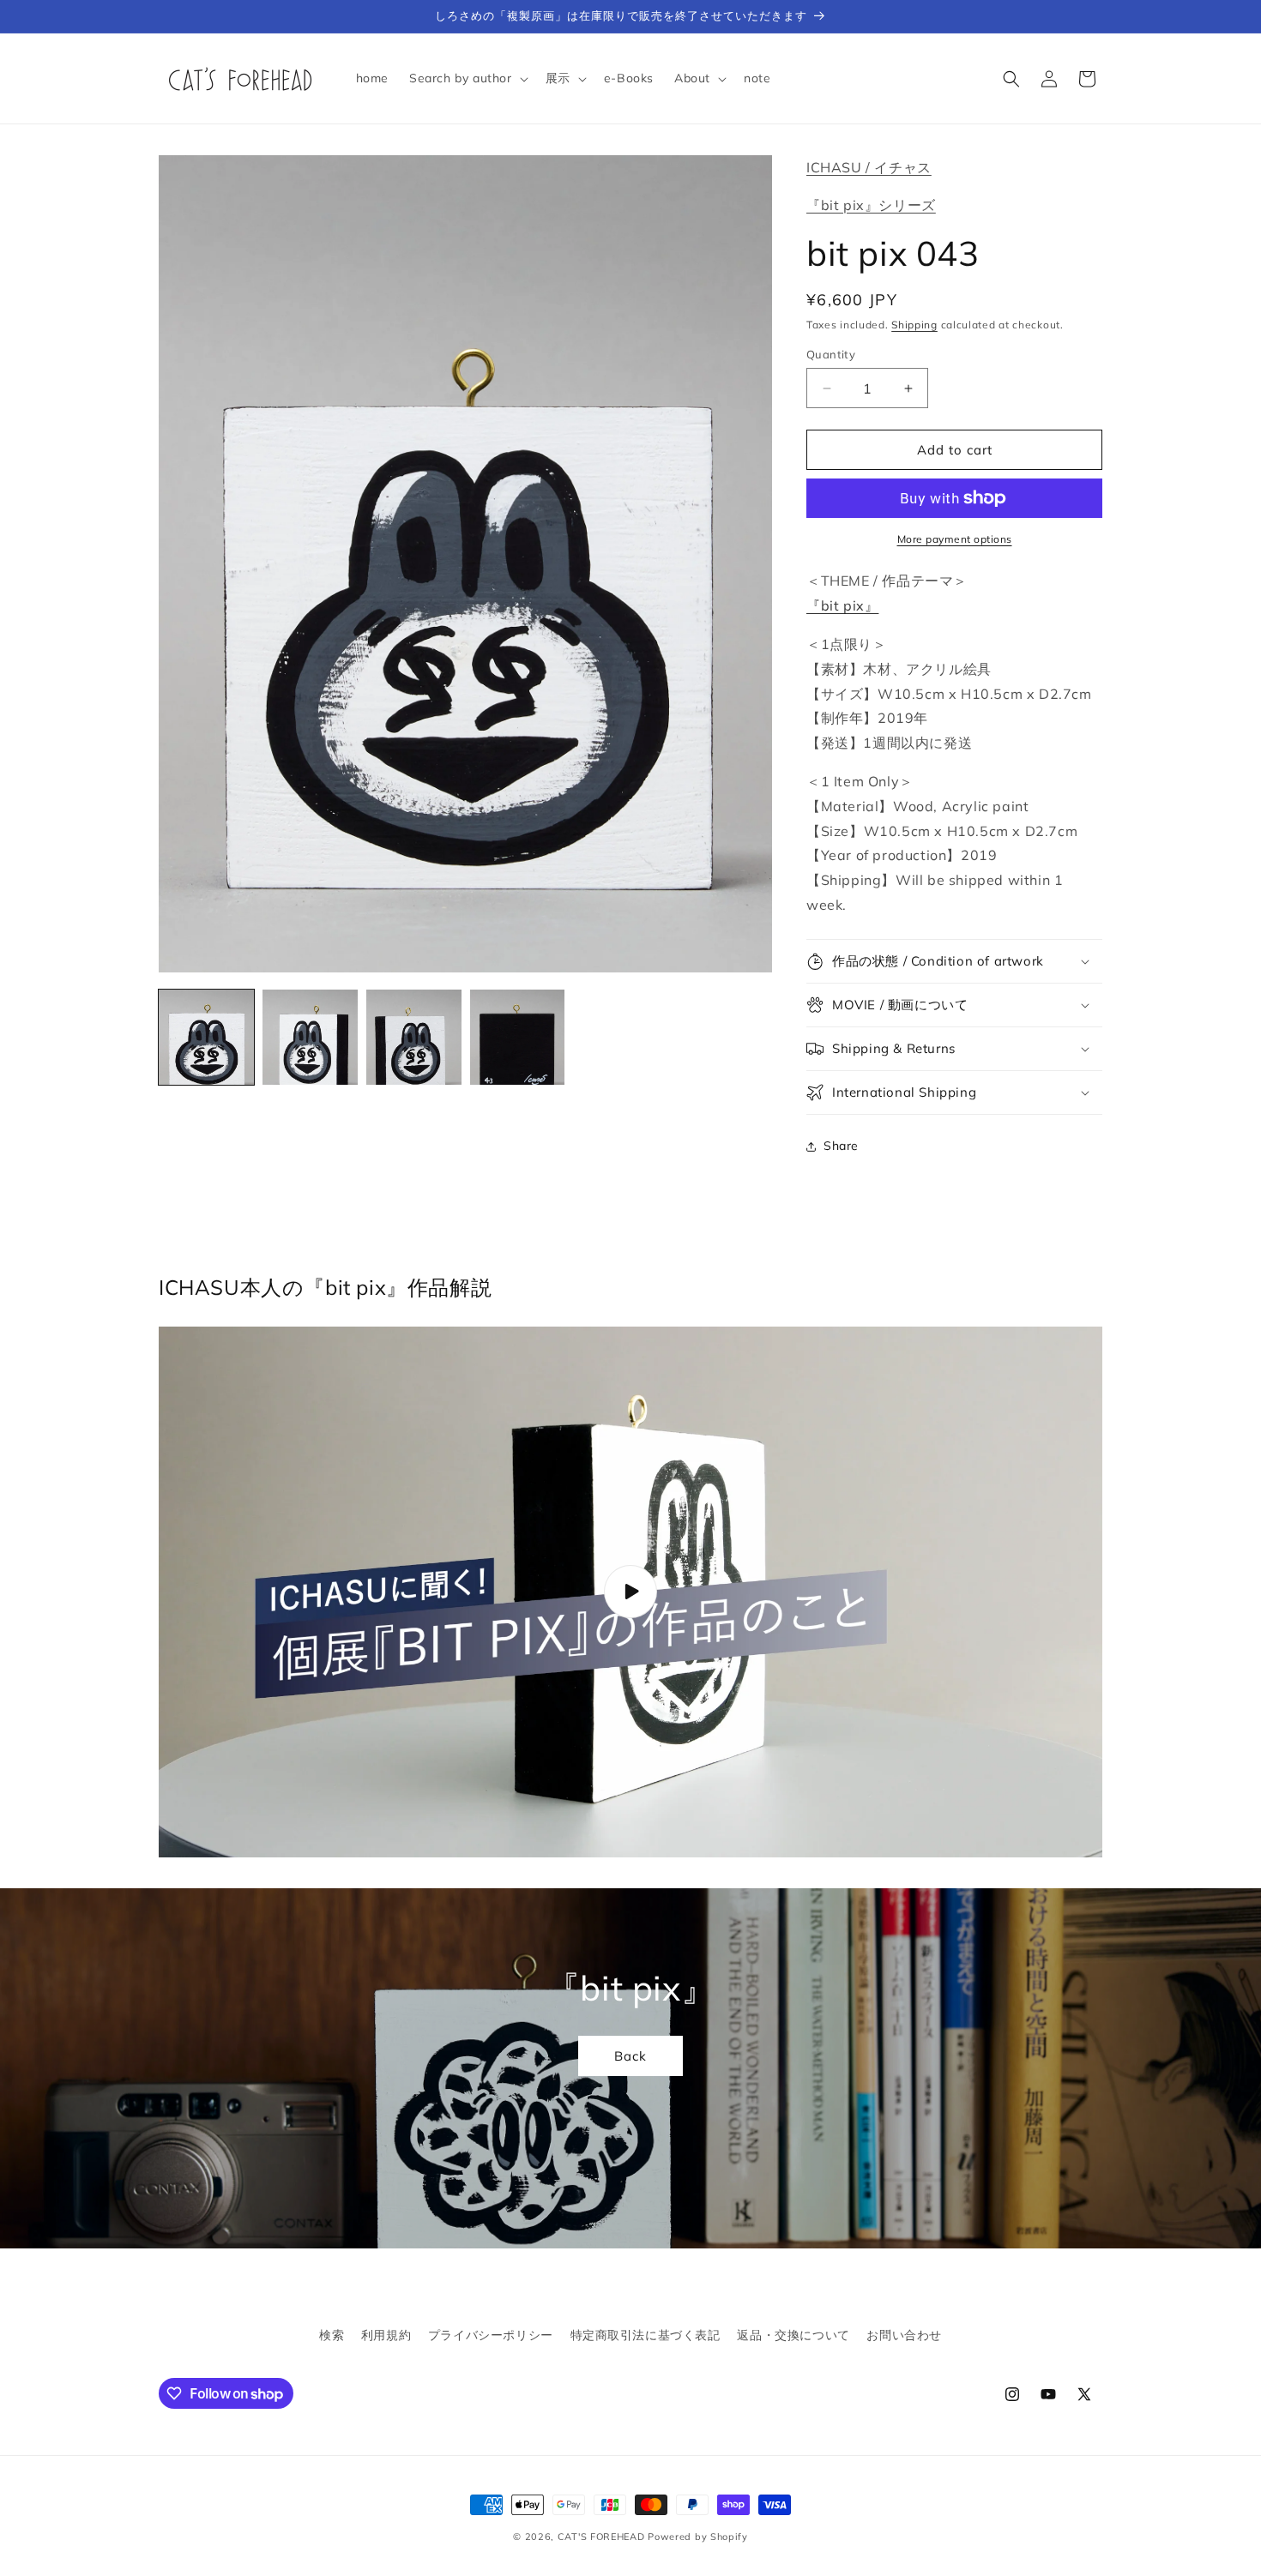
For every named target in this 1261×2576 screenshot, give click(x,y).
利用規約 (386, 2335)
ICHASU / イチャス (869, 167)
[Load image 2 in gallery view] (310, 1037)
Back (630, 2055)
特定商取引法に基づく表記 (646, 2335)
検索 (332, 2335)
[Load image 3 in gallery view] (414, 1037)
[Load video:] (630, 1592)
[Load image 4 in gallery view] (518, 1037)
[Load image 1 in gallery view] (206, 1037)
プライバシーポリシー (491, 2335)
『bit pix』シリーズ (871, 205)
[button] (467, 78)
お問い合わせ (904, 2335)
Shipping (914, 325)
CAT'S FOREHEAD (601, 2537)
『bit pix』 (842, 605)
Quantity (831, 354)
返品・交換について (793, 2335)
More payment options (955, 539)
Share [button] (841, 1146)
